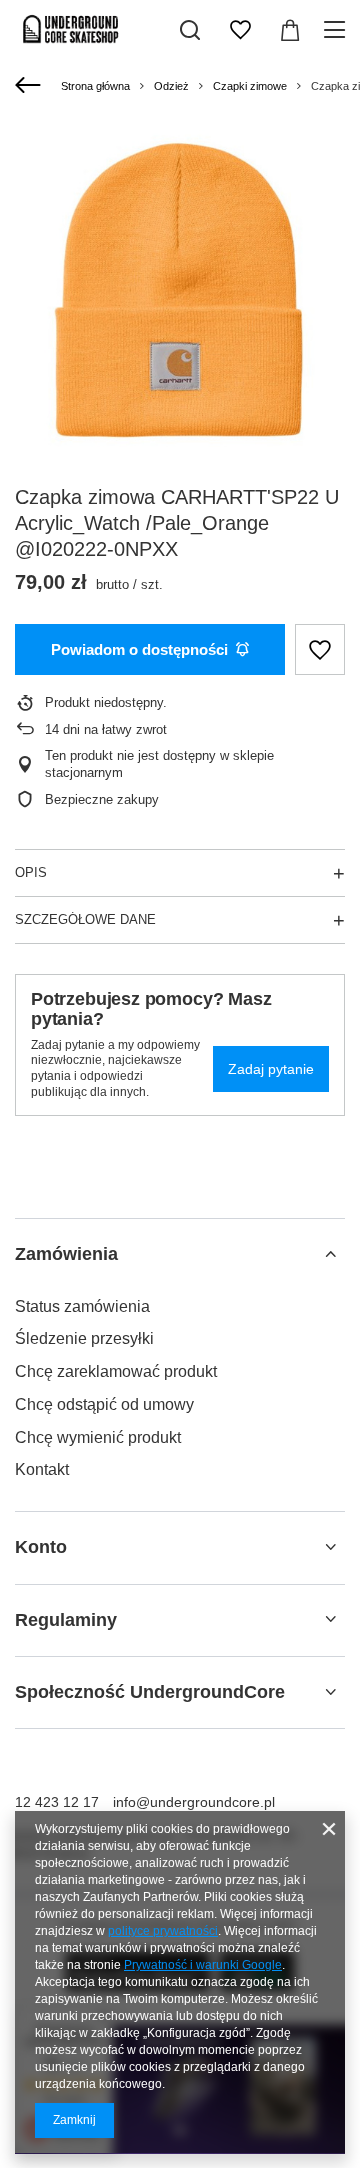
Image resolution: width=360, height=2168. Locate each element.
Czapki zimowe (250, 86)
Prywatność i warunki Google (203, 1965)
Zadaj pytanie (271, 1069)
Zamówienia (66, 1254)
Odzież (171, 86)
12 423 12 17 (57, 1802)
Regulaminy (66, 1620)
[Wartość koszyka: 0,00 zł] (290, 30)
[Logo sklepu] (71, 30)
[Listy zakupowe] (240, 30)
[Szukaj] (190, 30)
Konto (41, 1547)
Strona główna (95, 86)
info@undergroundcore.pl (194, 1802)
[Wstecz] (30, 86)
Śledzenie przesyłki (84, 1338)
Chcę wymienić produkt (98, 1437)
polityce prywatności (163, 1931)
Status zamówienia (82, 1306)
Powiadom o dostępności (139, 649)
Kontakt (42, 1469)
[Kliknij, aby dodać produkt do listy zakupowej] (320, 649)
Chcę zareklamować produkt (116, 1371)
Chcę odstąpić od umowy (104, 1404)
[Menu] (337, 30)
